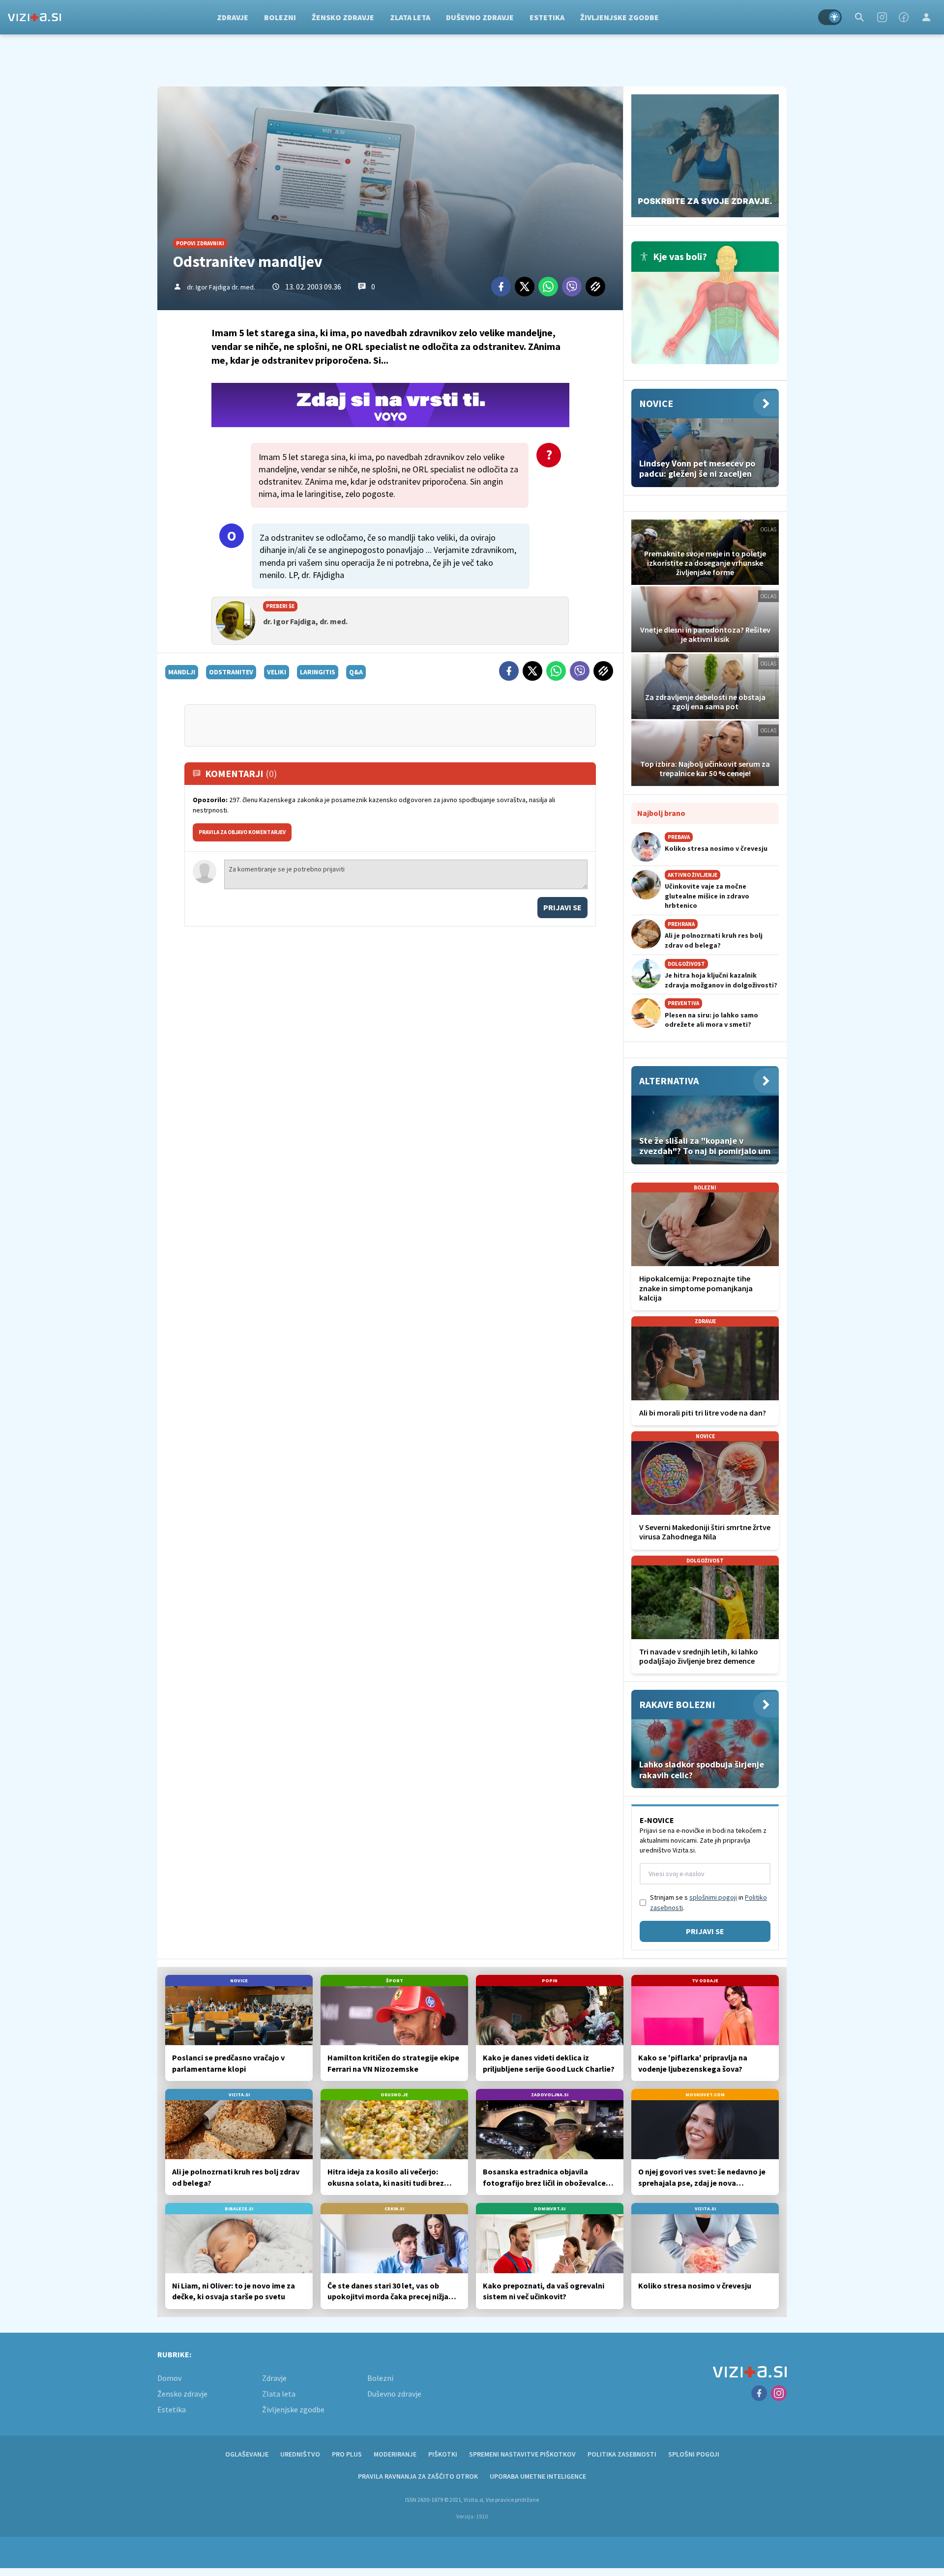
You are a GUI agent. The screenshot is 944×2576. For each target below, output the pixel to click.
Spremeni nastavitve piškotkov (522, 2454)
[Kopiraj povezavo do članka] (595, 287)
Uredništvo (300, 2454)
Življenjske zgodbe (619, 17)
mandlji (182, 672)
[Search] (859, 17)
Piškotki (443, 2454)
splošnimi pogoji (713, 1897)
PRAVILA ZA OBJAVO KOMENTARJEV (242, 832)
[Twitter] (525, 287)
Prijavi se (562, 907)
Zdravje (233, 17)
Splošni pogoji (694, 2454)
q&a (356, 672)
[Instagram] (882, 17)
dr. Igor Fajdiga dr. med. (221, 287)
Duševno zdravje (480, 17)
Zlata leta (410, 17)
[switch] (830, 17)
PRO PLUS (347, 2454)
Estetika (547, 17)
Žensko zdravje (343, 17)
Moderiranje (395, 2454)
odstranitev (231, 672)
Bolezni (280, 17)
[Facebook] (904, 17)
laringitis (318, 672)
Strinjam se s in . (708, 1902)
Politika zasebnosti (622, 2454)
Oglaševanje (247, 2454)
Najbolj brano (661, 813)
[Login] (926, 17)
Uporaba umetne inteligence (538, 2476)
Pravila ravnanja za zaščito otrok (418, 2476)
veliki (277, 672)
